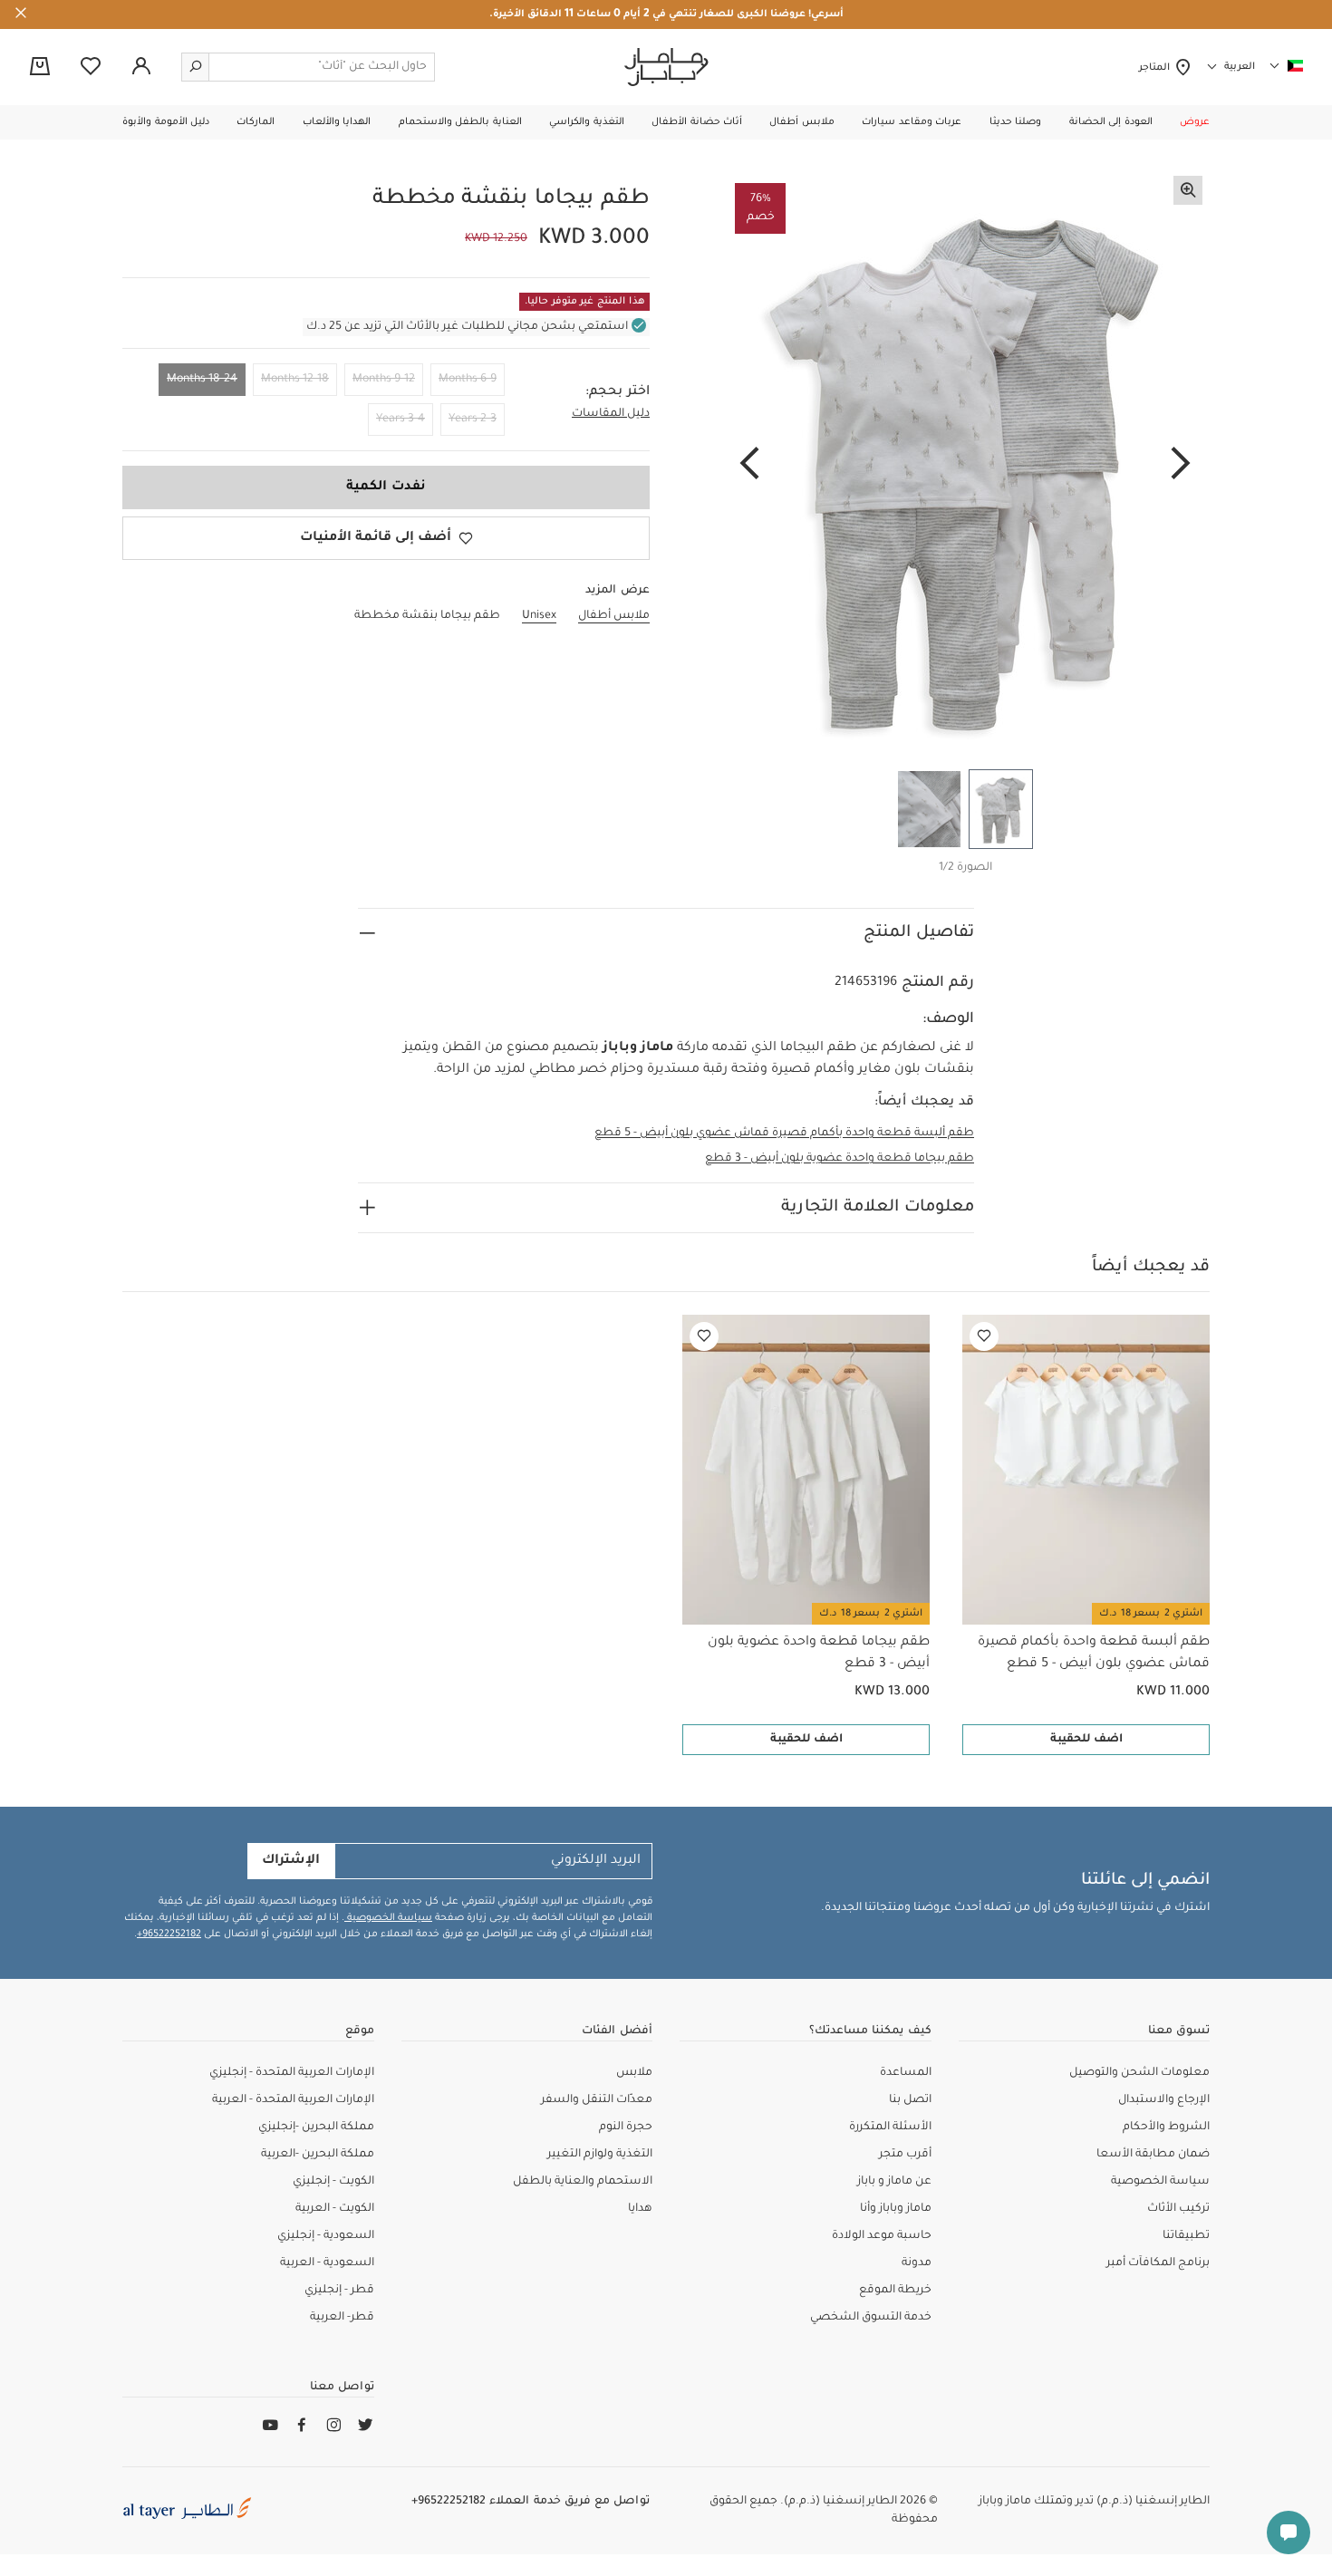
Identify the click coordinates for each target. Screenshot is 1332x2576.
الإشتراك (291, 1861)
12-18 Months (295, 380)
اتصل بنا (910, 2100)
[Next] (749, 465)
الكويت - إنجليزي (333, 2182)
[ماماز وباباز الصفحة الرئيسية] (666, 67)
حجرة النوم (626, 2127)
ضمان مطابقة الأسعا (1153, 2155)
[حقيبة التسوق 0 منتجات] (40, 68)
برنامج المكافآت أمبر (1158, 2263)
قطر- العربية (342, 2318)
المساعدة (906, 2073)
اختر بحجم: (618, 392)
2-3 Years (473, 420)
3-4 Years (401, 420)
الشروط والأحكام (1166, 2127)
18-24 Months (202, 380)
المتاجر (1157, 68)
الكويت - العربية (335, 2209)
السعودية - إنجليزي (326, 2236)
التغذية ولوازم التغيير (600, 2155)
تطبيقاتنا (1186, 2236)
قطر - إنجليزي (339, 2291)
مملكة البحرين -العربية (318, 2155)
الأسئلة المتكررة (890, 2127)
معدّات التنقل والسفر (597, 2100)
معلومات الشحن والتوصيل (1139, 2073)
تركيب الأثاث (1178, 2209)
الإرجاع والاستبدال (1164, 2100)
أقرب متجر (905, 2155)
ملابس (634, 2073)
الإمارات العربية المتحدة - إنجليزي (292, 2073)
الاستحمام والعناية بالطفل (583, 2182)
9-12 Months (384, 380)
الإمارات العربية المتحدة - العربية (293, 2100)
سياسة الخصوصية (388, 1918)
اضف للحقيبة (1086, 1740)
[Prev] (1181, 465)
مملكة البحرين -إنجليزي (316, 2127)
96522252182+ (169, 1934)
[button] (1195, 122)
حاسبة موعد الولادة (882, 2236)
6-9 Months (468, 380)
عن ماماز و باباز (894, 2182)
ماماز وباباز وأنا (896, 2209)
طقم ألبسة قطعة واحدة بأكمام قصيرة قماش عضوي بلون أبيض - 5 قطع (784, 1134)
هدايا (640, 2209)
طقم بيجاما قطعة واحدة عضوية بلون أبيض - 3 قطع (840, 1159)
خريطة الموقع (895, 2291)
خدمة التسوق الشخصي (871, 2318)
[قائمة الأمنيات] (984, 1336)
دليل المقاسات (611, 414)
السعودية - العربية (327, 2263)
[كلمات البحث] (196, 67)
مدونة (917, 2263)
